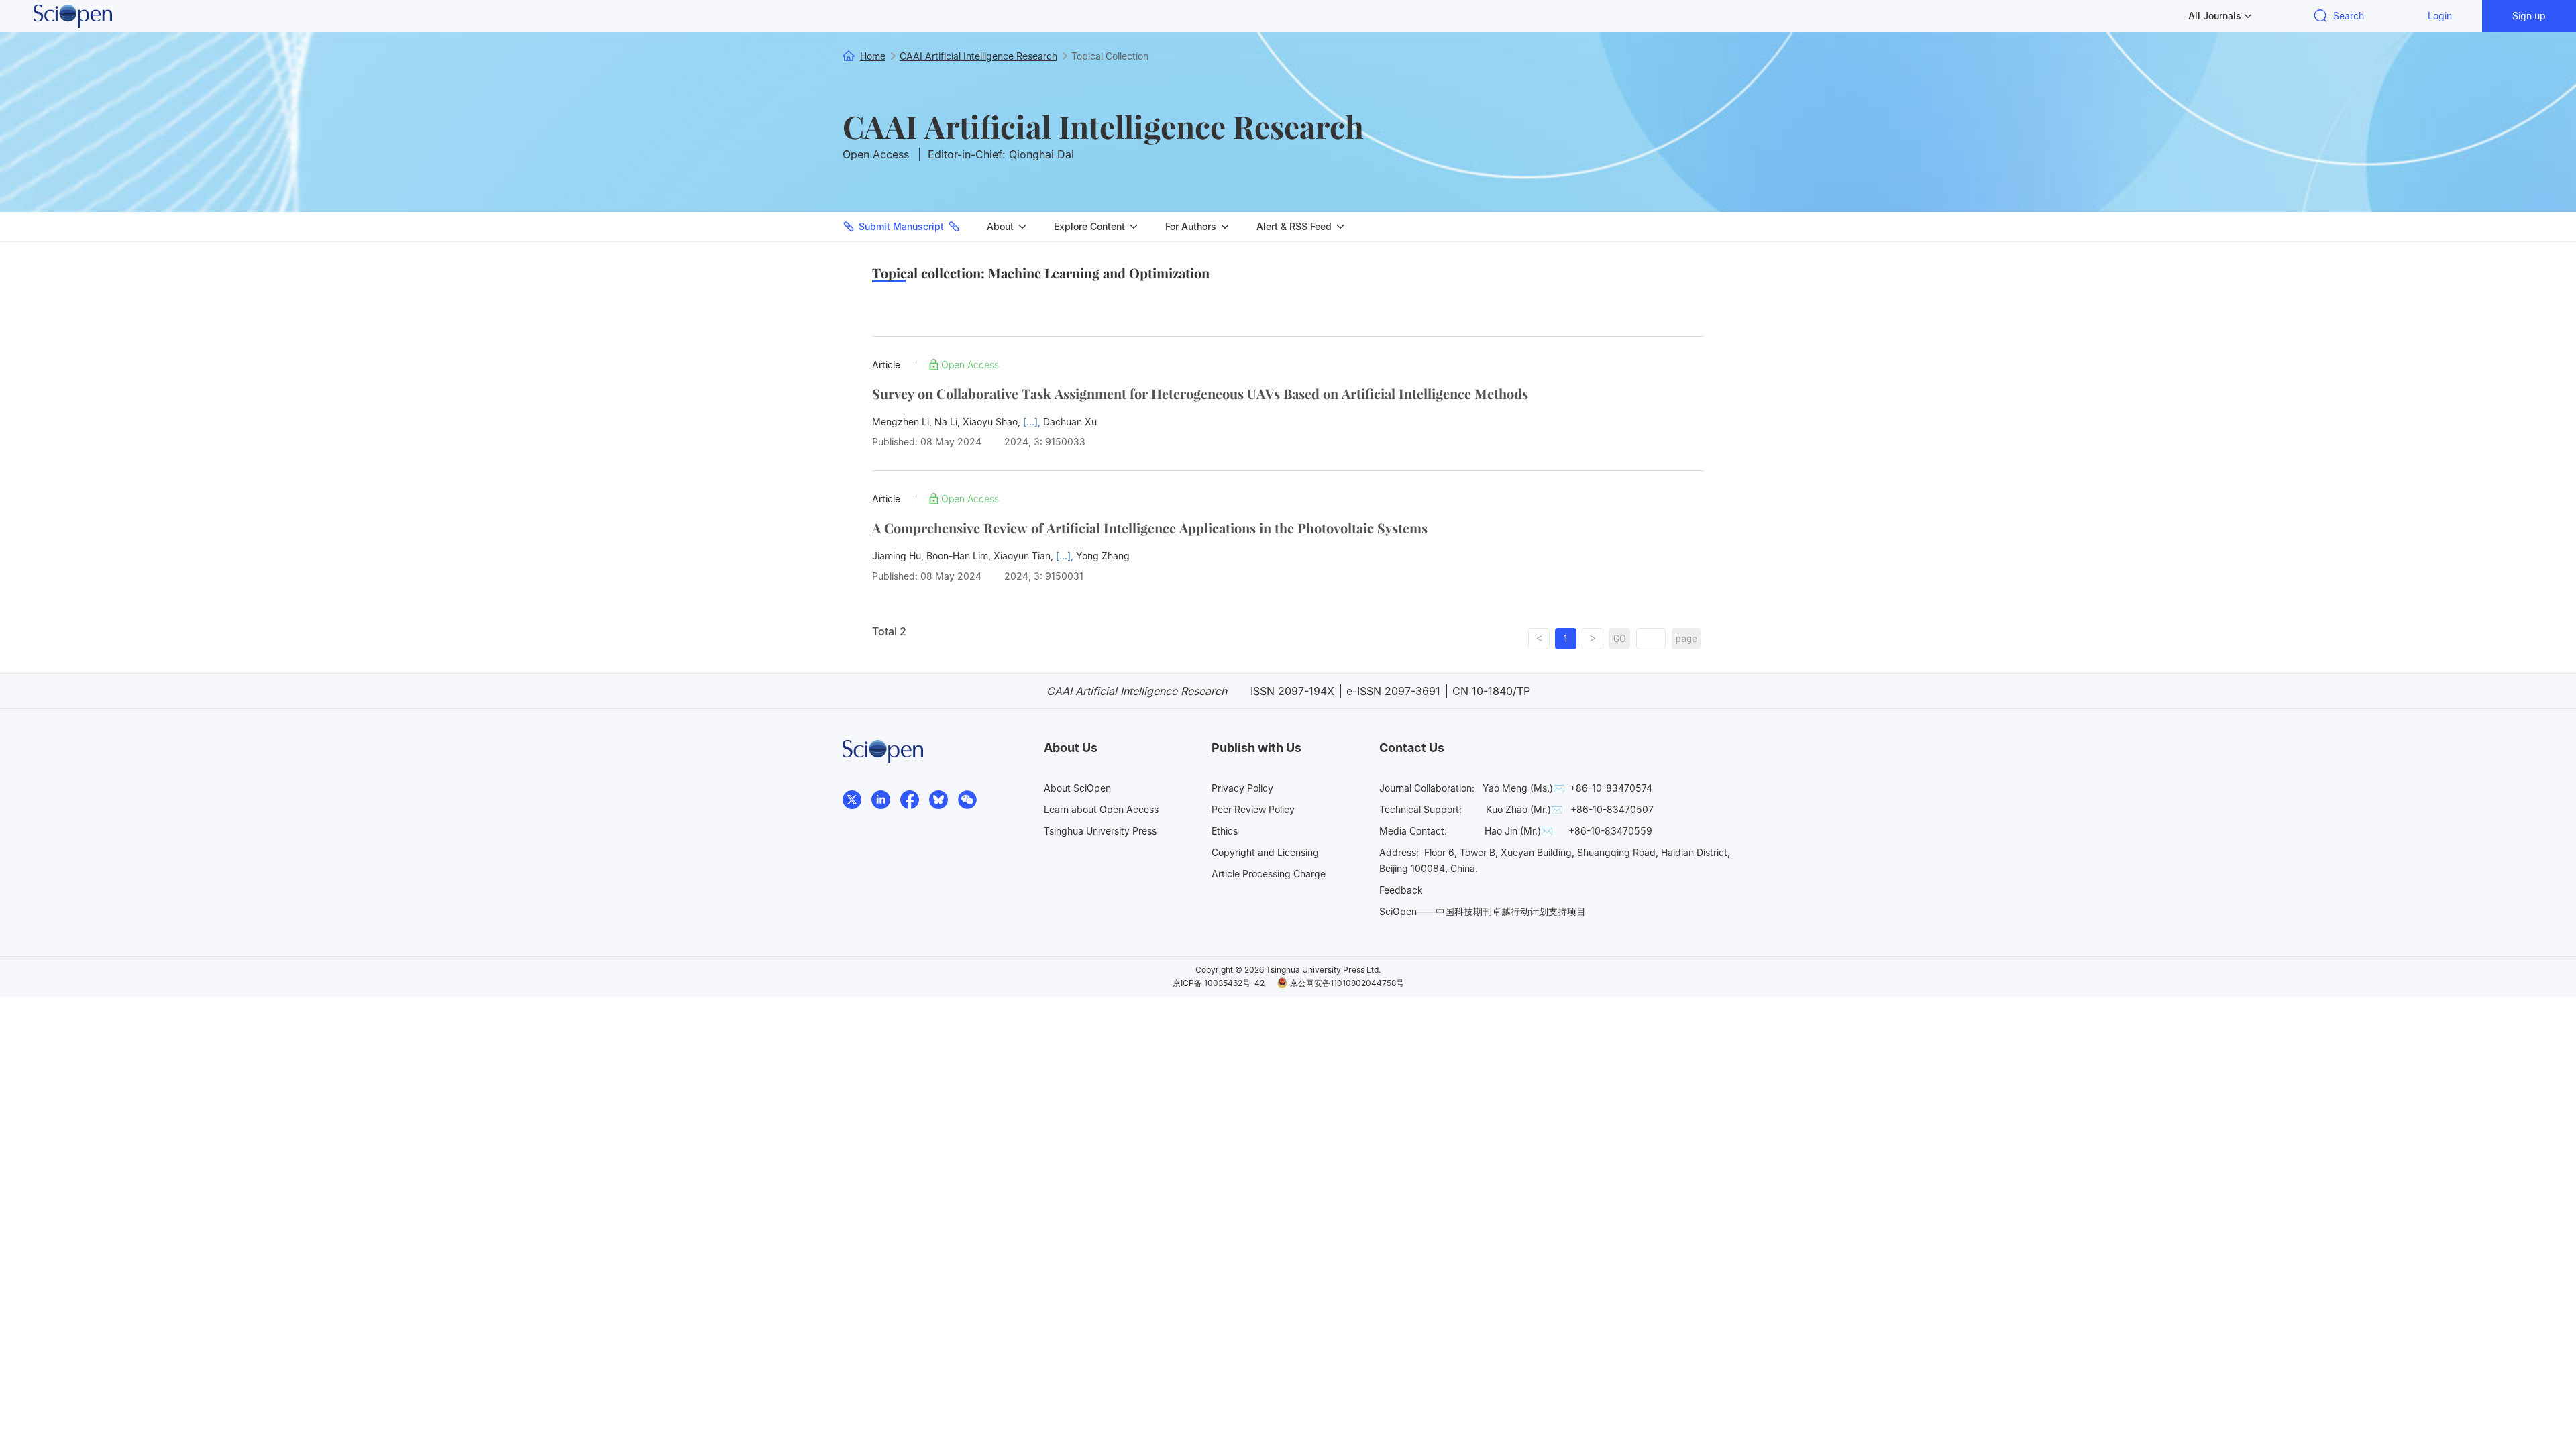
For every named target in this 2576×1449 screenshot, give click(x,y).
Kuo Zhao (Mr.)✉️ (1524, 809)
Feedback (1401, 890)
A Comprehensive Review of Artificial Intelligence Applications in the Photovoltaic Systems (1150, 528)
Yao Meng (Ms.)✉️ (1523, 788)
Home (873, 56)
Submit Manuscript (901, 226)
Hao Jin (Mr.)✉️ (1518, 831)
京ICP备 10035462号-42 (1219, 983)
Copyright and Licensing (1265, 852)
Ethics (1225, 831)
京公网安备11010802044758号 (1347, 983)
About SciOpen (1077, 788)
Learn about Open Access (1101, 809)
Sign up (2529, 16)
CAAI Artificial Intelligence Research (1103, 126)
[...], (1033, 422)
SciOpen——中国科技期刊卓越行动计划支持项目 (1483, 911)
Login (2440, 16)
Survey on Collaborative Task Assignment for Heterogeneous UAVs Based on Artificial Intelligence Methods (1200, 393)
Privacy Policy (1242, 788)
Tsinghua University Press (1100, 831)
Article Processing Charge (1269, 874)
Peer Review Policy (1253, 809)
